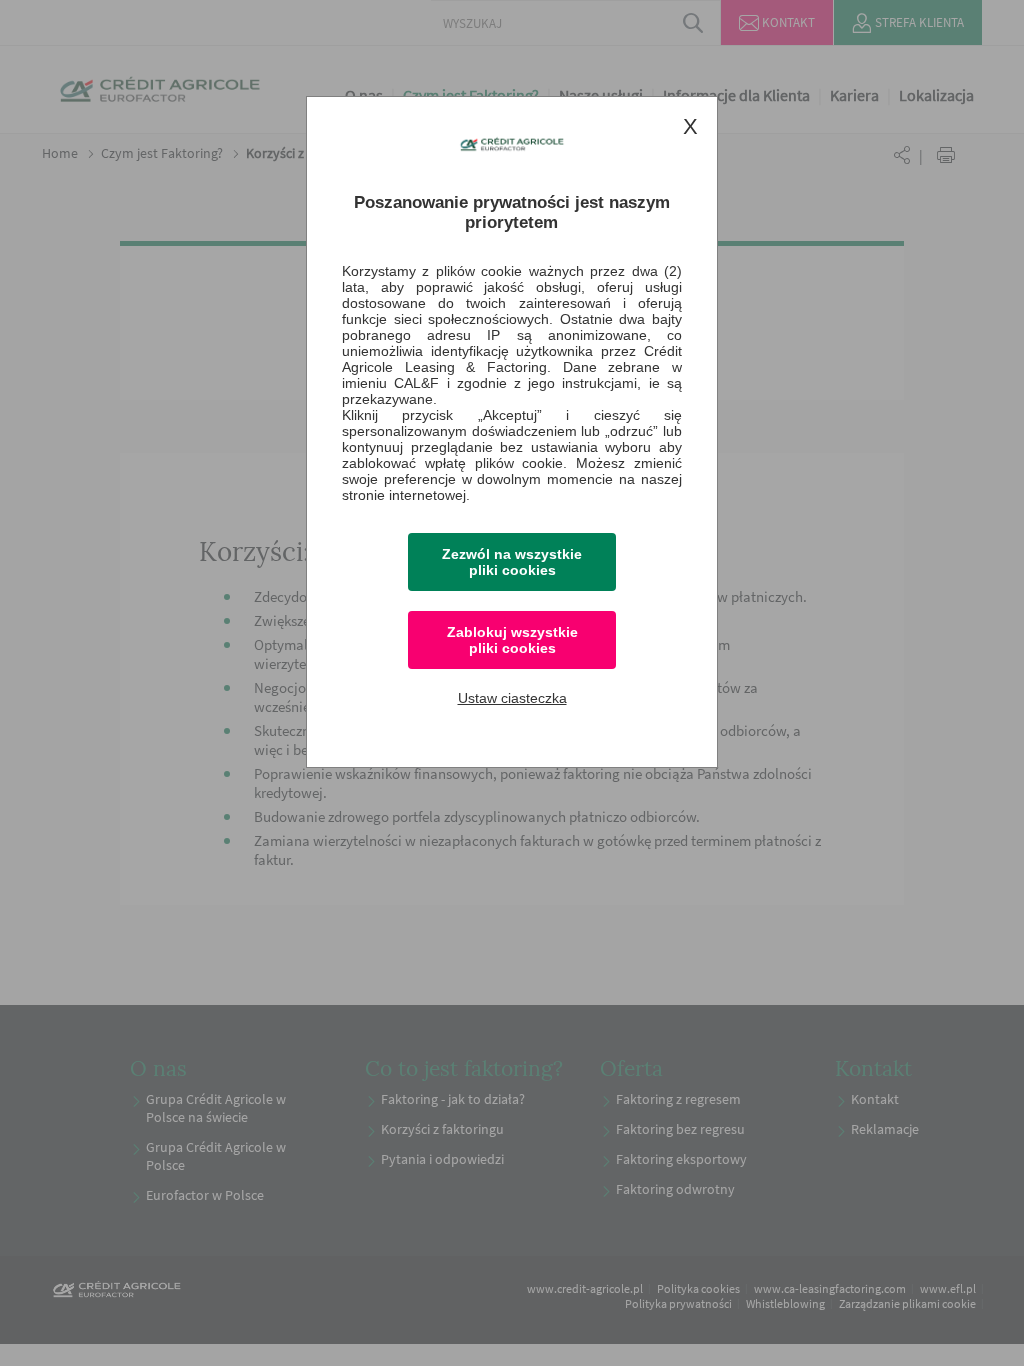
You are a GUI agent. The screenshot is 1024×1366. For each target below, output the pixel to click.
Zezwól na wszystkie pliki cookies (512, 562)
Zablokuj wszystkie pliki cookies (512, 640)
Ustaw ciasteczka (512, 698)
